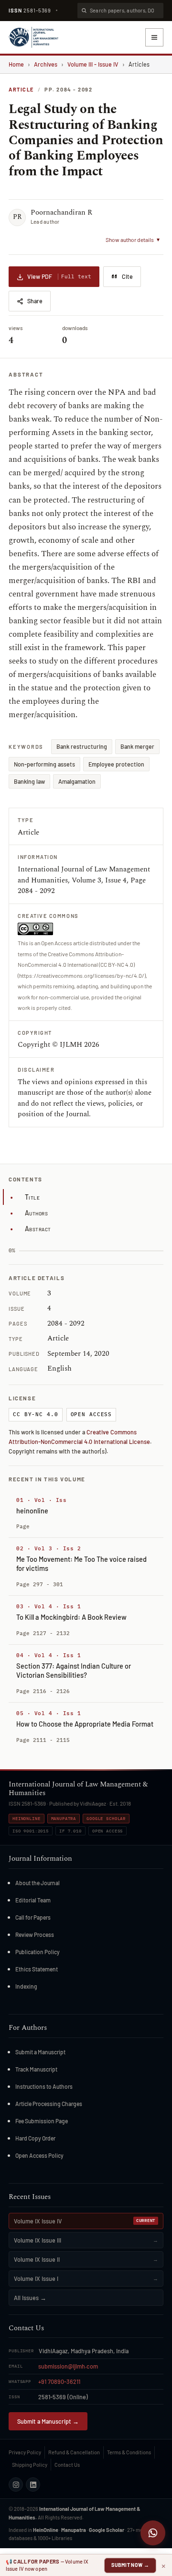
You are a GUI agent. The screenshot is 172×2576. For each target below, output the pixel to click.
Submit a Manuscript (40, 2052)
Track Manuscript (36, 2069)
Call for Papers (33, 1917)
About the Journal (38, 1883)
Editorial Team (33, 1900)
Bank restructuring (82, 746)
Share (35, 301)
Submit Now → (130, 2565)
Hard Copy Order (35, 2138)
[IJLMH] (33, 37)
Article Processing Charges (49, 2104)
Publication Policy (38, 1952)
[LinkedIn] (33, 2484)
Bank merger (137, 746)
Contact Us (67, 2465)
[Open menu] (154, 37)
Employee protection (116, 764)
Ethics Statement (37, 1969)
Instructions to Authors (44, 2086)
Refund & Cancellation (74, 2452)
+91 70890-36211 (59, 2381)
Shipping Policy (30, 2465)
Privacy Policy (25, 2452)
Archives (46, 64)
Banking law (29, 781)
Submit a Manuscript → (48, 2421)
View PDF (59, 276)
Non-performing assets (44, 764)
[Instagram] (16, 2484)
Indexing (26, 1986)
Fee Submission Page (42, 2121)
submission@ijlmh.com (68, 2366)
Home (16, 64)
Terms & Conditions (129, 2452)
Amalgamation (77, 781)
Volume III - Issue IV (93, 64)
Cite (127, 276)
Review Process (35, 1935)
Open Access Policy (39, 2155)
